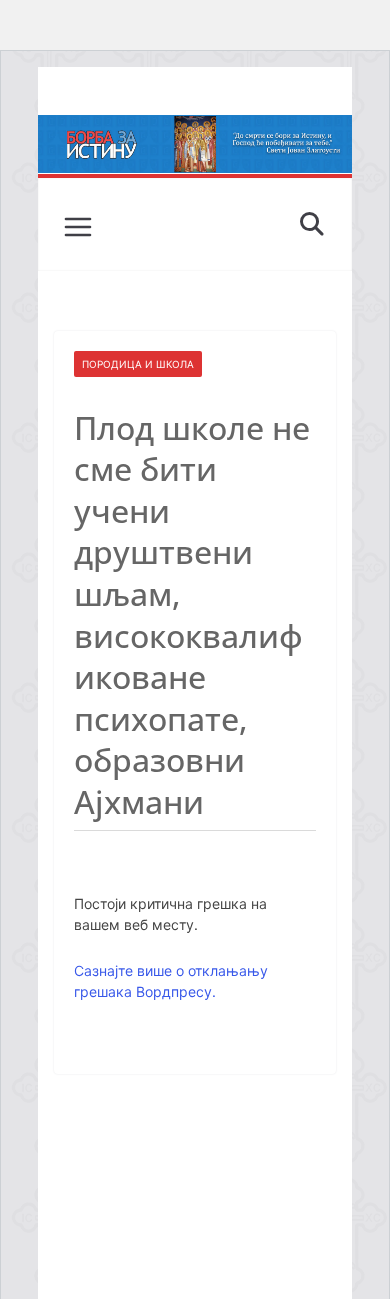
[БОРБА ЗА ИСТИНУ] (195, 129)
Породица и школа (138, 364)
